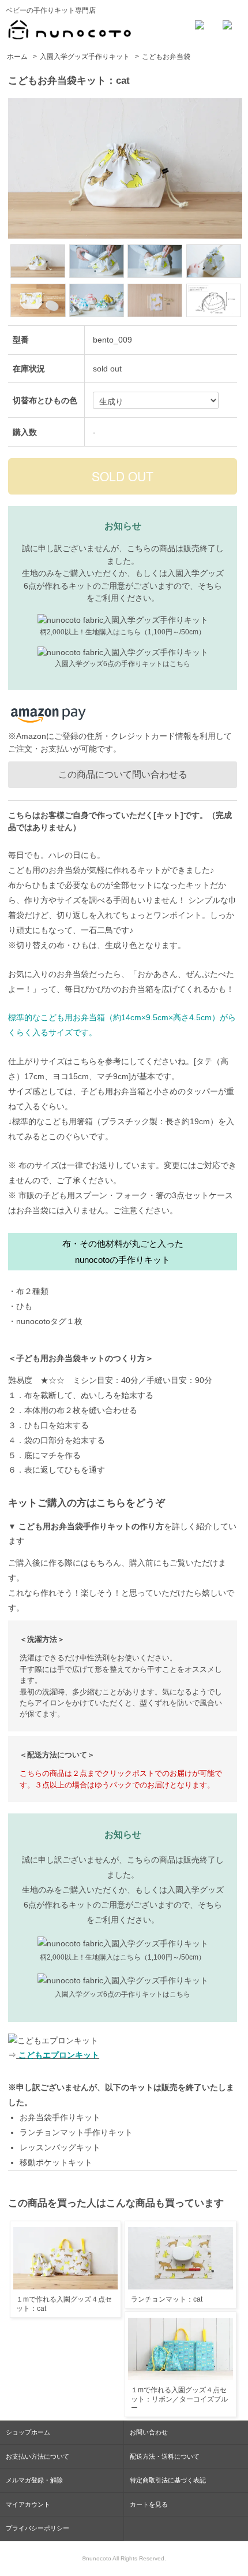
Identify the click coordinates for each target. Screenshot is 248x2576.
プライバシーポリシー (37, 2528)
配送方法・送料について (165, 2456)
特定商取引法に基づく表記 (168, 2480)
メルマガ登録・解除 (34, 2480)
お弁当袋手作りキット (60, 2117)
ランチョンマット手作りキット (76, 2132)
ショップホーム (28, 2432)
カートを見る (149, 2504)
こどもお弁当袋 (166, 57)
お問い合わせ (149, 2432)
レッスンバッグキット (60, 2147)
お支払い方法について (37, 2456)
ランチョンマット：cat (167, 2299)
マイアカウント (28, 2504)
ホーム (17, 57)
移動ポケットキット (56, 2162)
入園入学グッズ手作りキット (85, 57)
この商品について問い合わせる (123, 774)
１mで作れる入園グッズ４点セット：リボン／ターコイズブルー (179, 2399)
